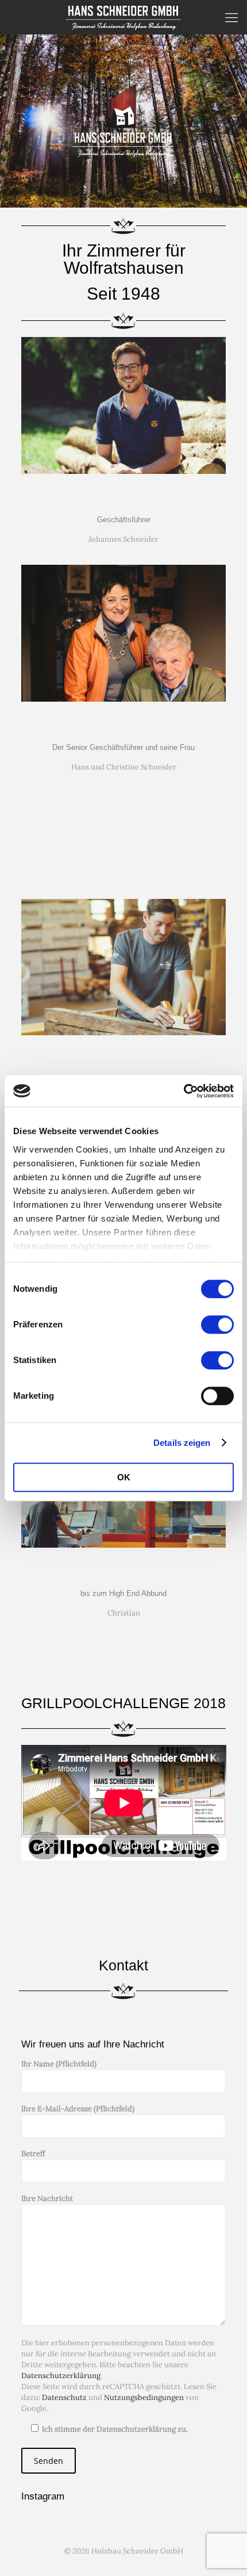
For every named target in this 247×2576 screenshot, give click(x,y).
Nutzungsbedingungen (144, 2397)
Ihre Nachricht (47, 2198)
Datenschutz (64, 2397)
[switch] (217, 1325)
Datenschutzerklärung (61, 2376)
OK (124, 1477)
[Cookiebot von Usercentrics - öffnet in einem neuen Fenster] (184, 1091)
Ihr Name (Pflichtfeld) (59, 2064)
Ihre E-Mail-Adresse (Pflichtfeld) (78, 2109)
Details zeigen (182, 1443)
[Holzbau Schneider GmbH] (123, 17)
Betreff (33, 2154)
